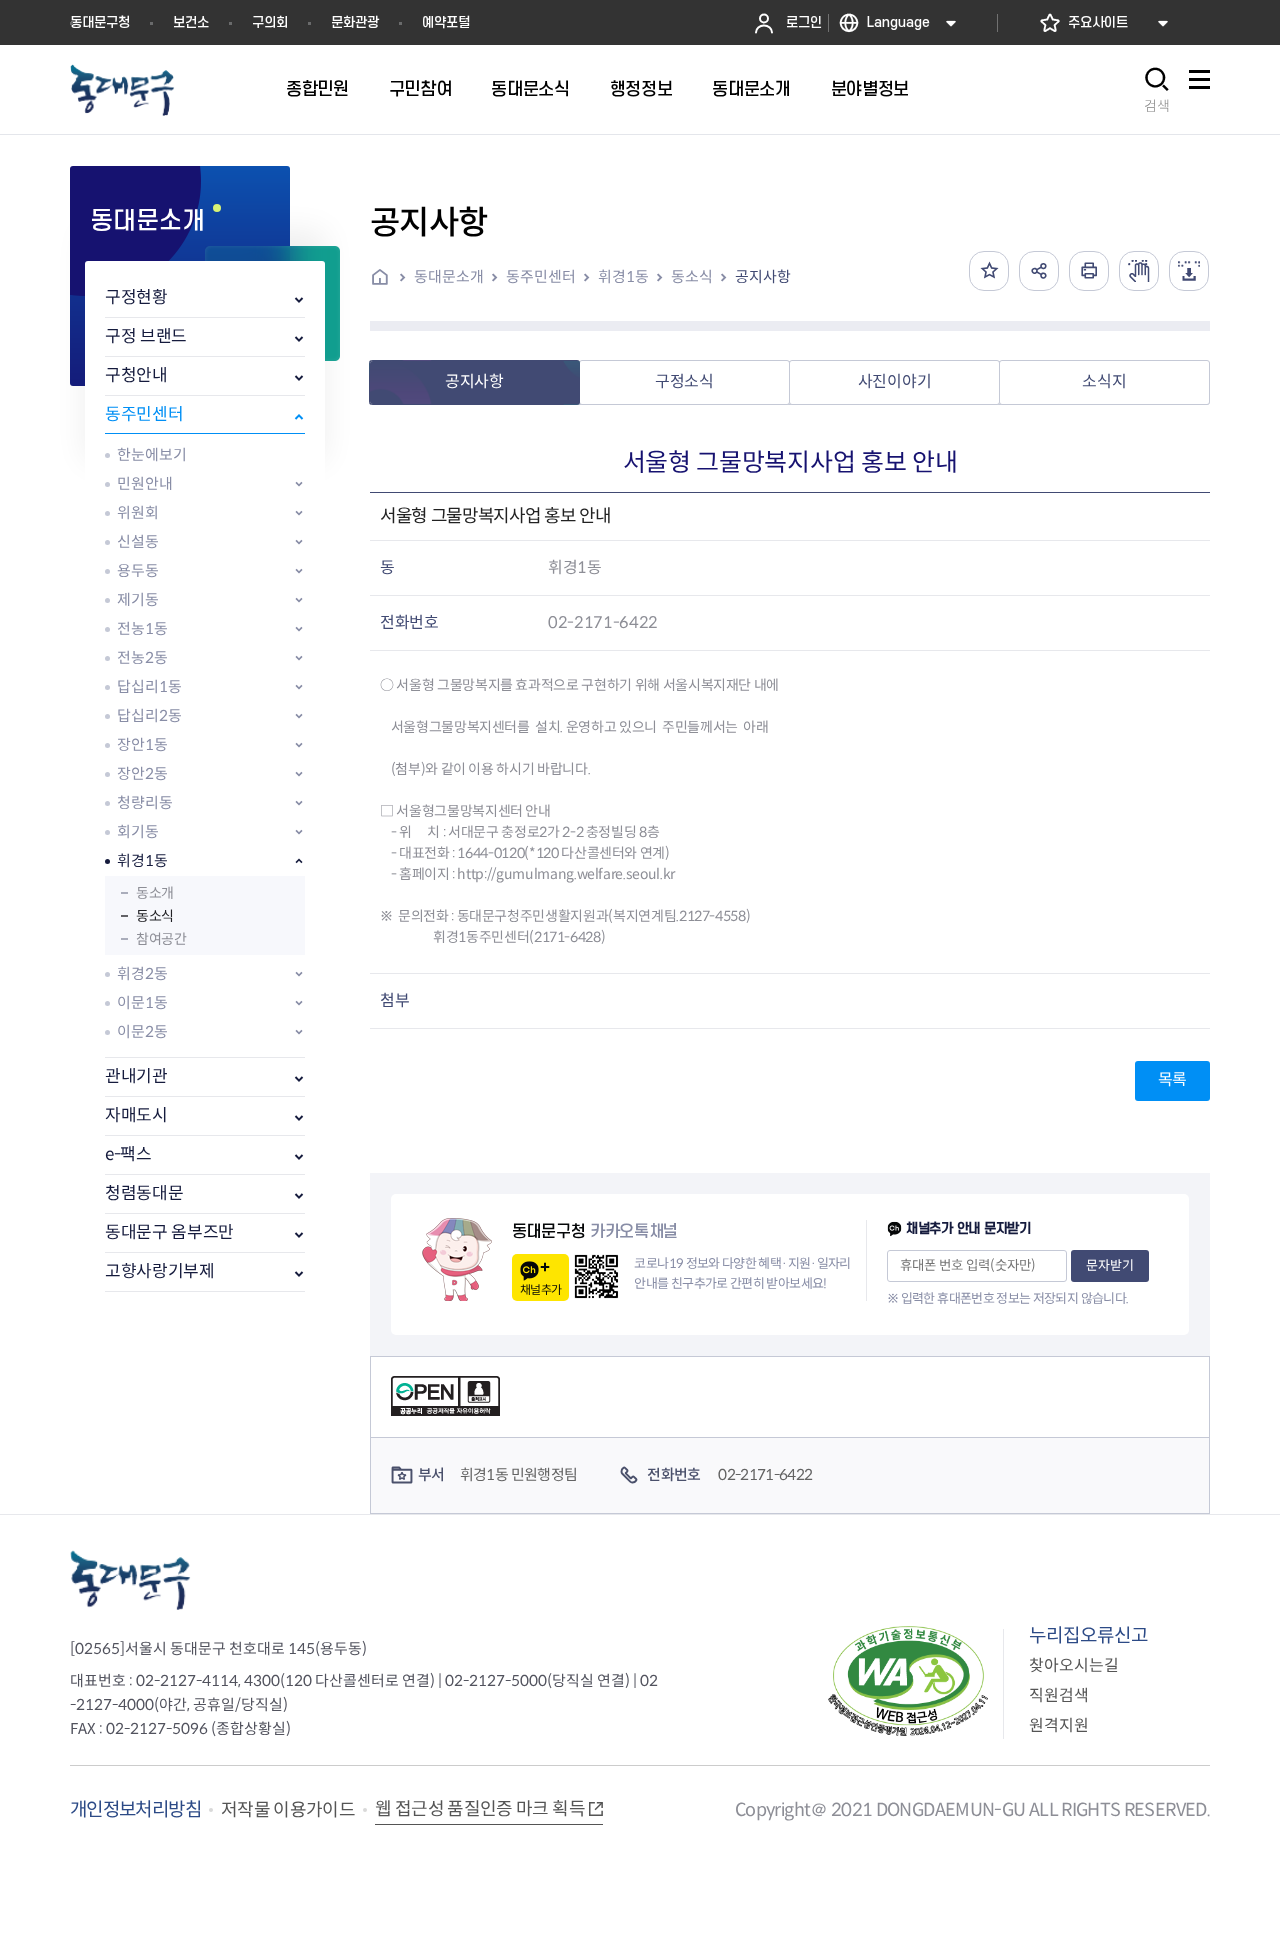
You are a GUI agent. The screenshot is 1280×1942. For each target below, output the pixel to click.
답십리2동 (149, 715)
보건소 (191, 22)
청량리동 (145, 802)
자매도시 (136, 1115)
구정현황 (136, 297)
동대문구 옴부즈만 (169, 1232)
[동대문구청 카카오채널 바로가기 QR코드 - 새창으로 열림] (596, 1276)
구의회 (270, 22)
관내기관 (136, 1076)
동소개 (155, 893)
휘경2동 (142, 973)
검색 (1157, 106)
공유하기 (1039, 271)
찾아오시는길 (1074, 1665)
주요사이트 (1098, 22)
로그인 (804, 22)
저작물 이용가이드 (288, 1810)
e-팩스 (128, 1154)
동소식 (155, 916)
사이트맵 (1199, 90)
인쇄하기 (1089, 271)
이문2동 (142, 1031)
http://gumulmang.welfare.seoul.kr (565, 874)
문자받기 (1110, 1265)
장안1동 (142, 744)
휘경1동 (142, 860)
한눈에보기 (152, 454)
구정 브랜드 (146, 336)
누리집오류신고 (1088, 1635)
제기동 (138, 599)
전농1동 (142, 628)
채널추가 (540, 1289)
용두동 (138, 570)
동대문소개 (449, 276)
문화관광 (355, 22)
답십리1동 (149, 686)
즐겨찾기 (989, 271)
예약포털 (446, 22)
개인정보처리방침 (135, 1809)
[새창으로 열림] (1139, 271)
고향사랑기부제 (160, 1271)
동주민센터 (144, 414)
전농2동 (142, 657)
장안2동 (142, 773)
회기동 (138, 831)
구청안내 (136, 375)
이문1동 (142, 1002)
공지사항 (763, 276)
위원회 (138, 512)
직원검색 (1059, 1695)
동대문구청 (100, 22)
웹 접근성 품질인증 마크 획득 (480, 1809)
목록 (1172, 1079)
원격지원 (1059, 1725)
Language (898, 22)
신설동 (138, 541)
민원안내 (145, 483)
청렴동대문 (144, 1193)
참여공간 (161, 939)
